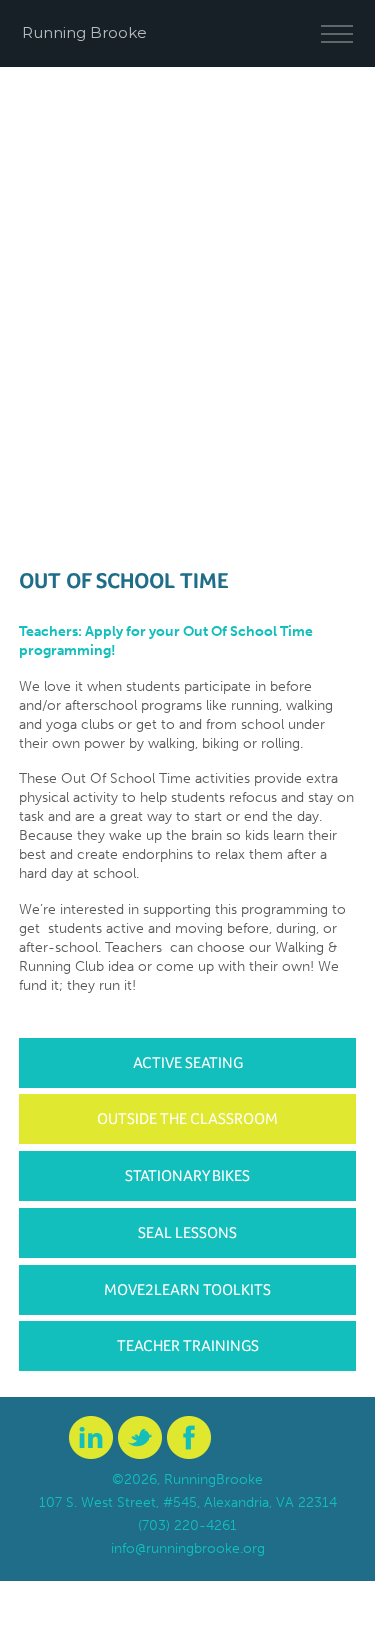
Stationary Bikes (187, 1175)
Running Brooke (84, 32)
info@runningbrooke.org (188, 1548)
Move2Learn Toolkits (187, 1289)
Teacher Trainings (188, 1345)
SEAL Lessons (187, 1232)
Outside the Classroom (187, 1118)
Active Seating (188, 1062)
